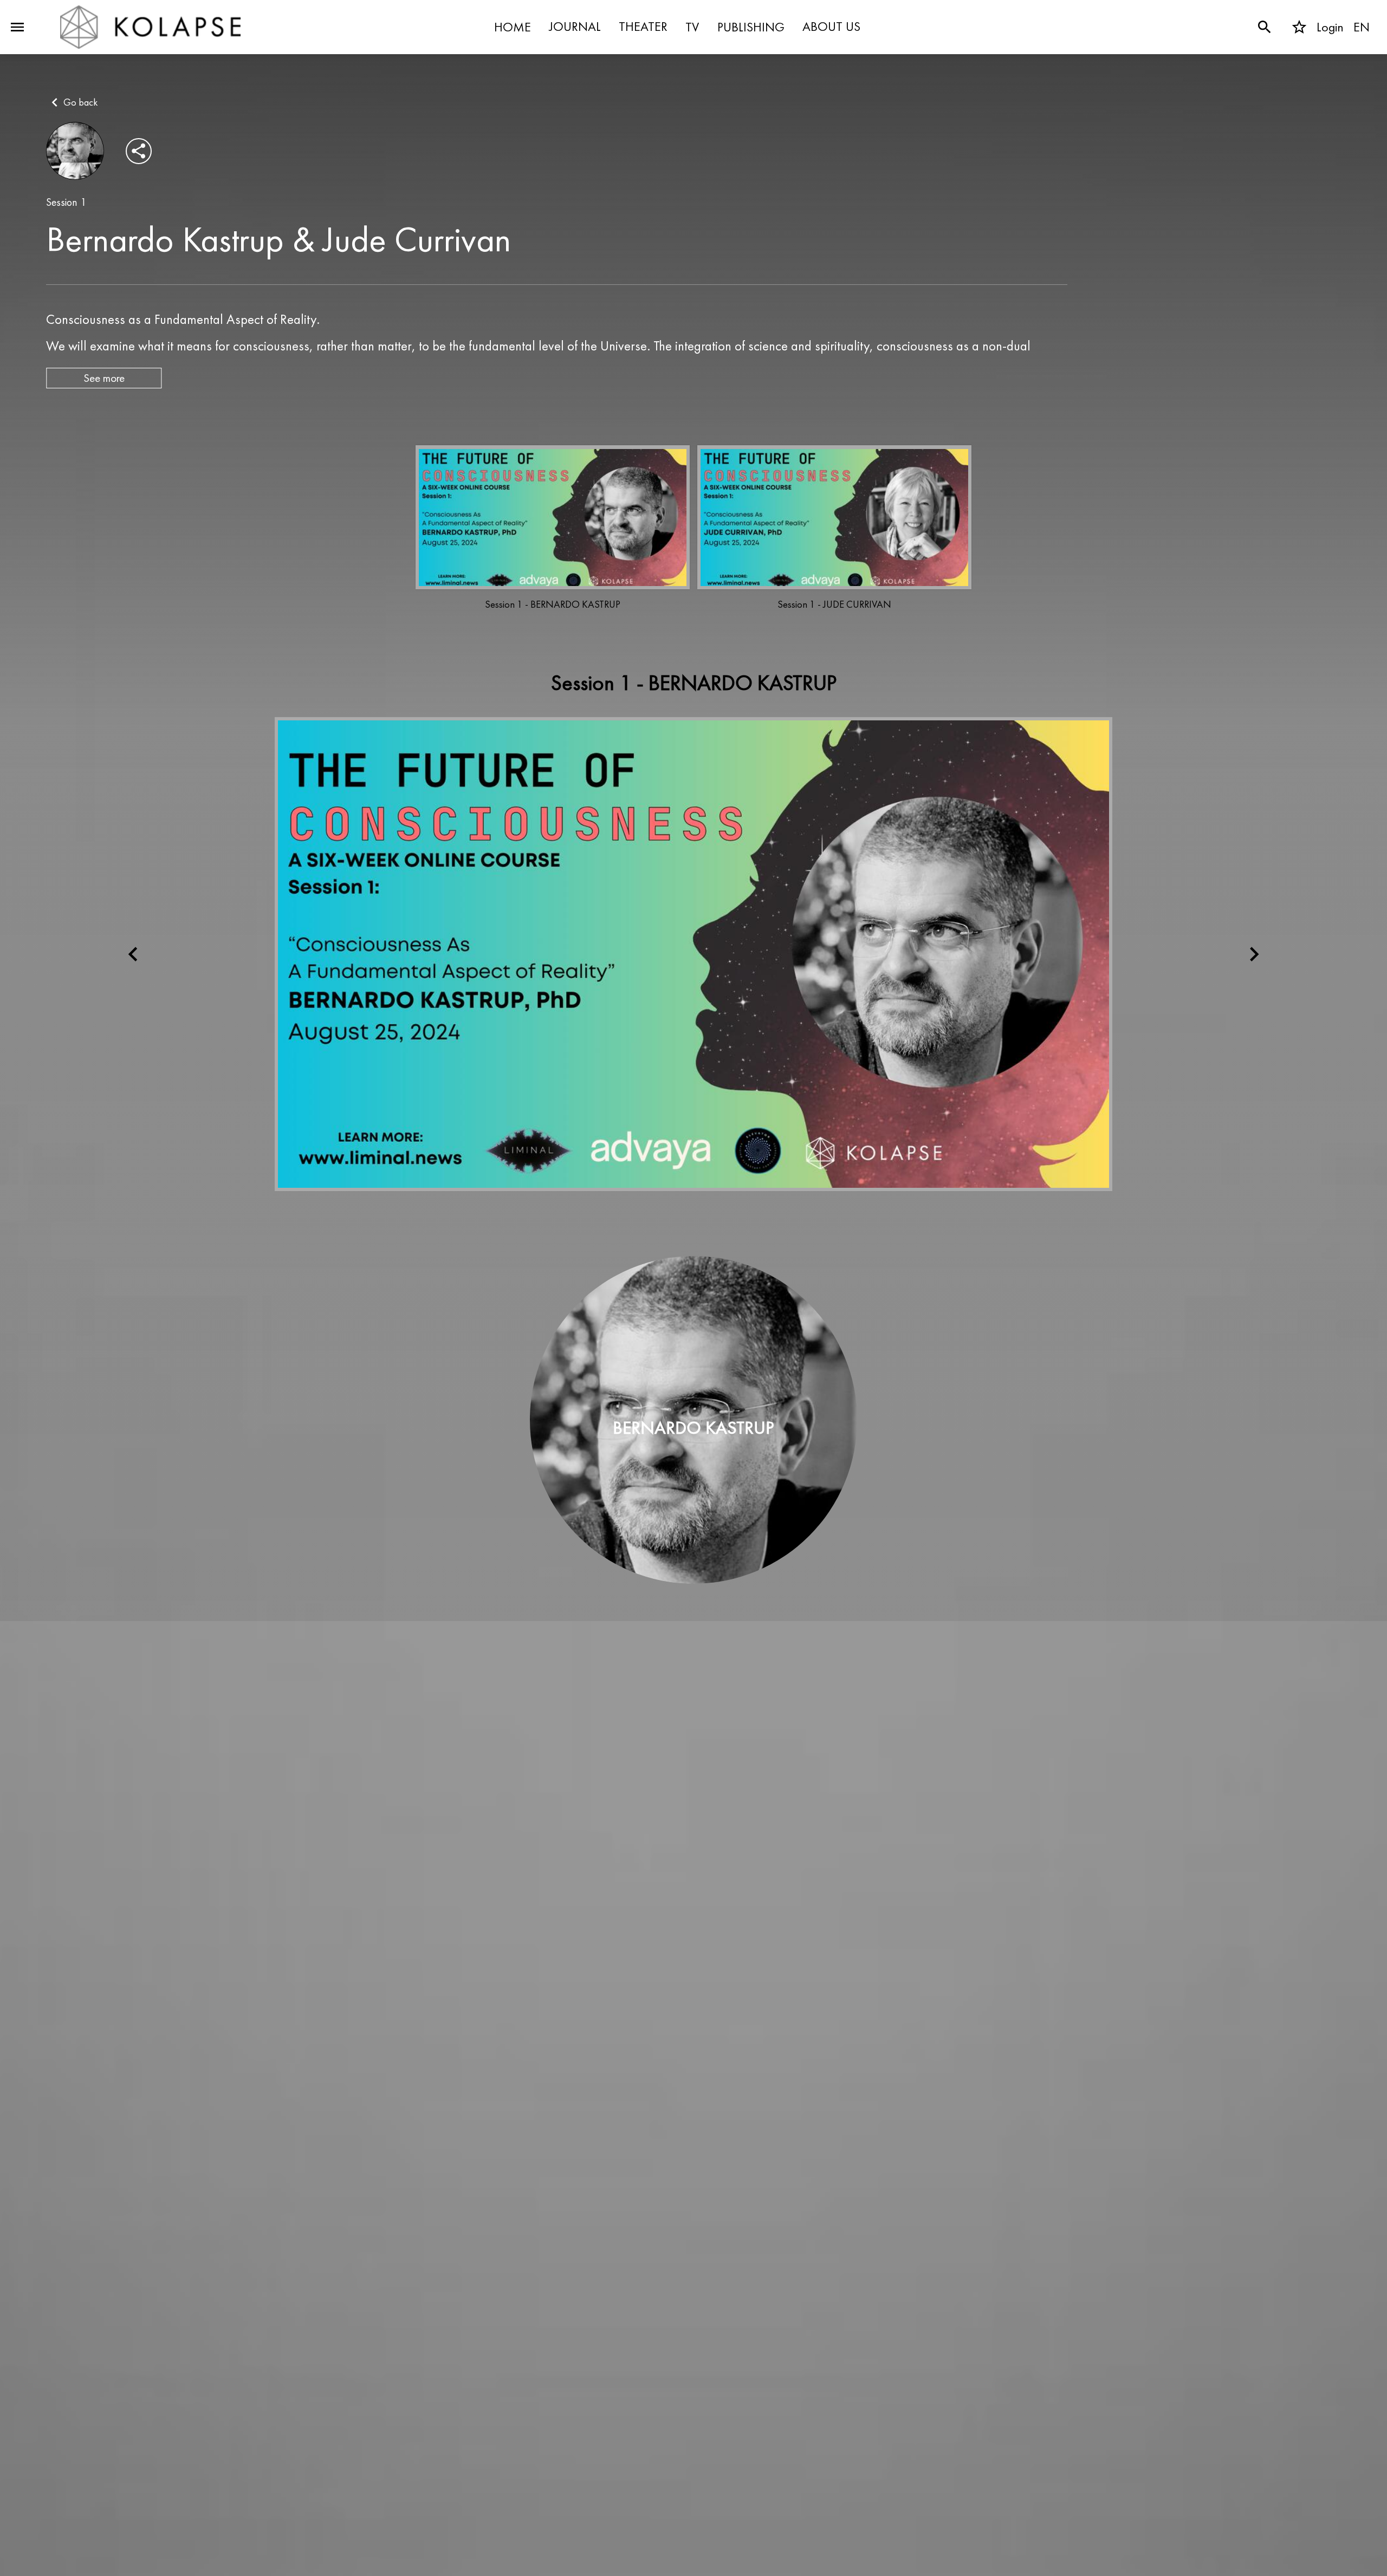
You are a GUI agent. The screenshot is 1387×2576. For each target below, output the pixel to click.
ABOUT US (831, 27)
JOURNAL (575, 27)
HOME (513, 27)
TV (692, 27)
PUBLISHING (751, 27)
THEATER (643, 27)
